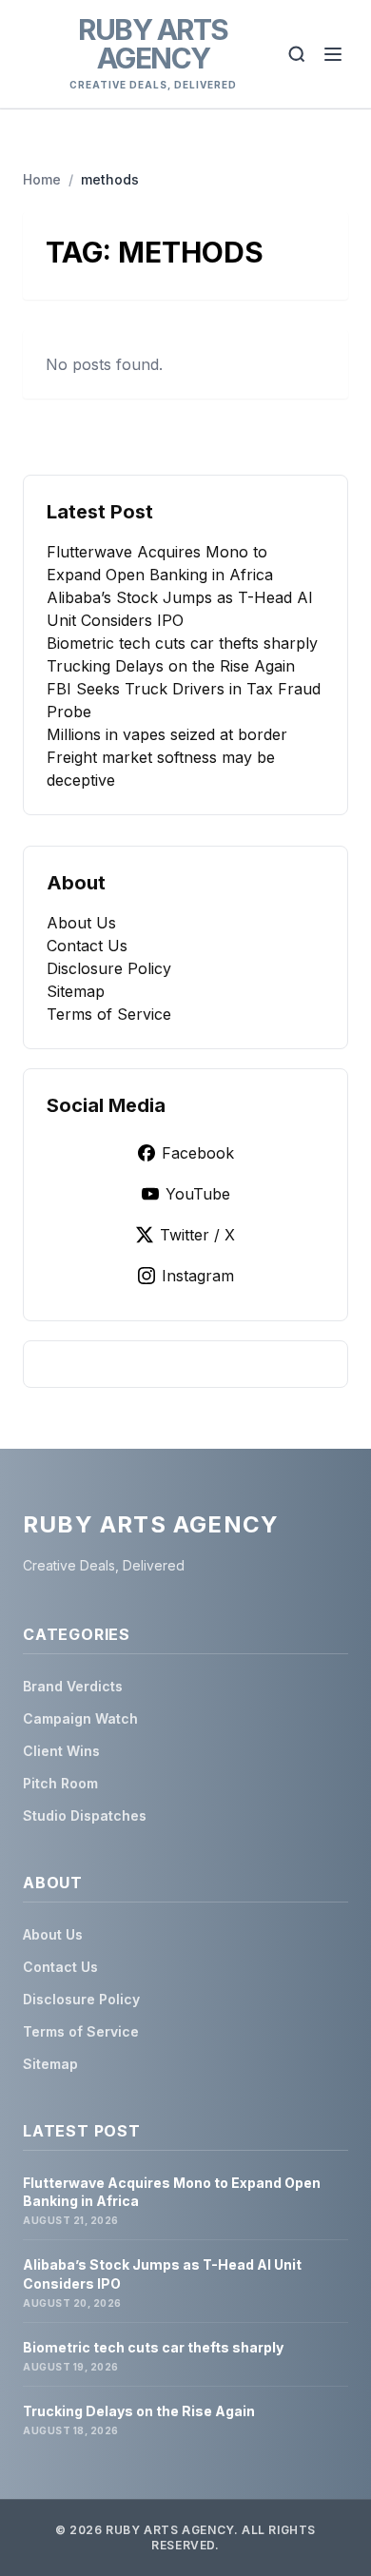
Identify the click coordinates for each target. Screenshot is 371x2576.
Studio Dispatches (85, 1815)
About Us (81, 923)
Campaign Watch (80, 1718)
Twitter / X (197, 1235)
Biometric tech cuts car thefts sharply (182, 643)
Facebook (198, 1153)
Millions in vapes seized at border (167, 734)
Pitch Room (60, 1783)
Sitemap (76, 991)
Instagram (198, 1276)
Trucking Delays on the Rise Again (171, 666)
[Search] (297, 54)
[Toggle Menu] (333, 54)
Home (42, 179)
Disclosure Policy (109, 968)
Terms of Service (109, 1014)
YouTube (198, 1194)
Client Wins (61, 1751)
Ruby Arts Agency (153, 44)
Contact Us (87, 946)
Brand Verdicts (73, 1686)
